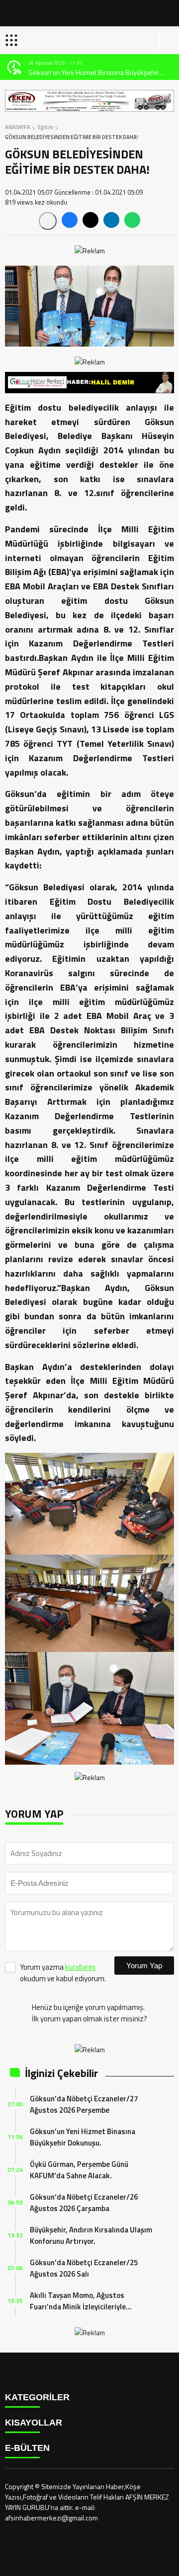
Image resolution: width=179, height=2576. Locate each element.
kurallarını (80, 1967)
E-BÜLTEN (27, 2448)
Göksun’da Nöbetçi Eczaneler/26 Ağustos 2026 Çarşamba (84, 2203)
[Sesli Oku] (48, 221)
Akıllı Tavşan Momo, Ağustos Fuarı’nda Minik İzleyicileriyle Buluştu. (78, 2301)
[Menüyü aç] (13, 40)
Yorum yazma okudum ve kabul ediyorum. (63, 1973)
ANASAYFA (18, 127)
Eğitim (45, 127)
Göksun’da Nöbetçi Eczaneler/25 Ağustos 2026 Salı (84, 2268)
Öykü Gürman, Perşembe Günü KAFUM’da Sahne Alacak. (79, 2170)
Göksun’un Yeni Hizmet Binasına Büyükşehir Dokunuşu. (83, 2137)
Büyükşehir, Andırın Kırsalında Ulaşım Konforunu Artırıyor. (91, 2235)
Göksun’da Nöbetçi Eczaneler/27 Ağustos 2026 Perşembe (84, 2104)
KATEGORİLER (37, 2397)
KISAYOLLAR (34, 2423)
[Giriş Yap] (167, 40)
